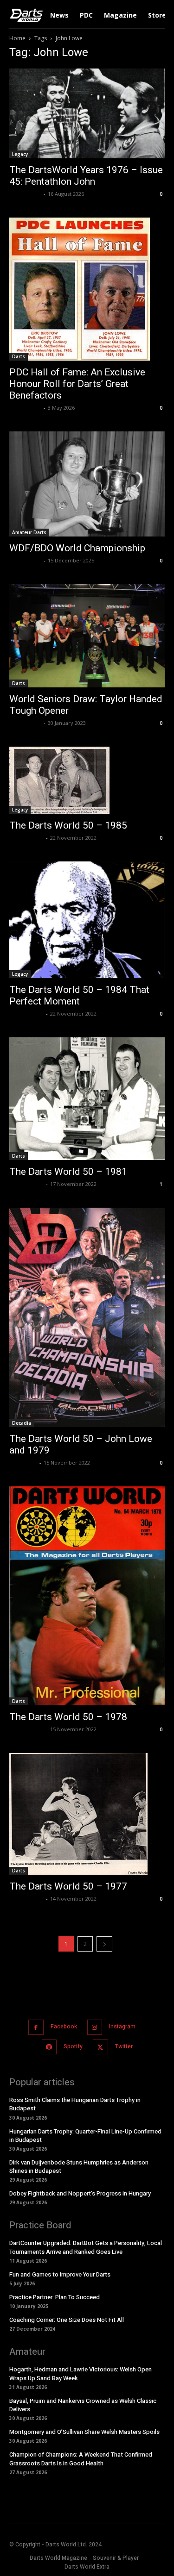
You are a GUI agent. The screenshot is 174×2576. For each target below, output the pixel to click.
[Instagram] (95, 2027)
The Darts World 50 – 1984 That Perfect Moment (79, 995)
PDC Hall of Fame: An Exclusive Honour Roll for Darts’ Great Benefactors (77, 384)
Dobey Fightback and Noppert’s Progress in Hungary (80, 2193)
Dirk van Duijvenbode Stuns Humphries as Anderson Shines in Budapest (79, 2167)
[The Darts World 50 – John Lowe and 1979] (87, 1317)
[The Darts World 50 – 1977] (87, 1814)
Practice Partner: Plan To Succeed (55, 2297)
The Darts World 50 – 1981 (68, 1172)
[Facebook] (36, 2027)
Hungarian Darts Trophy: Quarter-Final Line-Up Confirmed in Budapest (85, 2136)
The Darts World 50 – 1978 (68, 1717)
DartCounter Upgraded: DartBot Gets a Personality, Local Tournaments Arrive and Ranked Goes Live (86, 2247)
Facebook (64, 2027)
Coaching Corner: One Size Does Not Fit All (67, 2320)
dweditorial (25, 194)
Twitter (124, 2046)
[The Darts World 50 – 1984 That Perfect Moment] (87, 920)
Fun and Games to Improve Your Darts (60, 2274)
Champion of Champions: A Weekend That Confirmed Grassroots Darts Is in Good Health (81, 2459)
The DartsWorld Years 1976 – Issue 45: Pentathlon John (86, 176)
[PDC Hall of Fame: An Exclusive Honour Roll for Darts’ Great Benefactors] (87, 289)
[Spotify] (49, 2047)
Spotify (73, 2046)
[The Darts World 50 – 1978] (87, 1596)
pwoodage (23, 1463)
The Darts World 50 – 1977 (68, 1886)
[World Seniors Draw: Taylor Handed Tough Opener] (87, 636)
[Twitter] (100, 2047)
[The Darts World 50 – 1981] (87, 1099)
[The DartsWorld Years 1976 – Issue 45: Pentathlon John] (87, 113)
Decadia (22, 1423)
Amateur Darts (29, 532)
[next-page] (104, 1944)
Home (17, 38)
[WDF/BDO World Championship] (87, 484)
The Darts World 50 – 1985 (68, 825)
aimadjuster (26, 838)
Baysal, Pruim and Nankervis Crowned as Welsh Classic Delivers (83, 2405)
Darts (19, 356)
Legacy (20, 154)
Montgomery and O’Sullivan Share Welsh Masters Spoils (84, 2432)
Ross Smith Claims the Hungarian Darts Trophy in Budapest (75, 2104)
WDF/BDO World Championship (77, 548)
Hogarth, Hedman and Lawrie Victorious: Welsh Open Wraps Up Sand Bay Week (81, 2373)
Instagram (122, 2027)
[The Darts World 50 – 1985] (87, 780)
